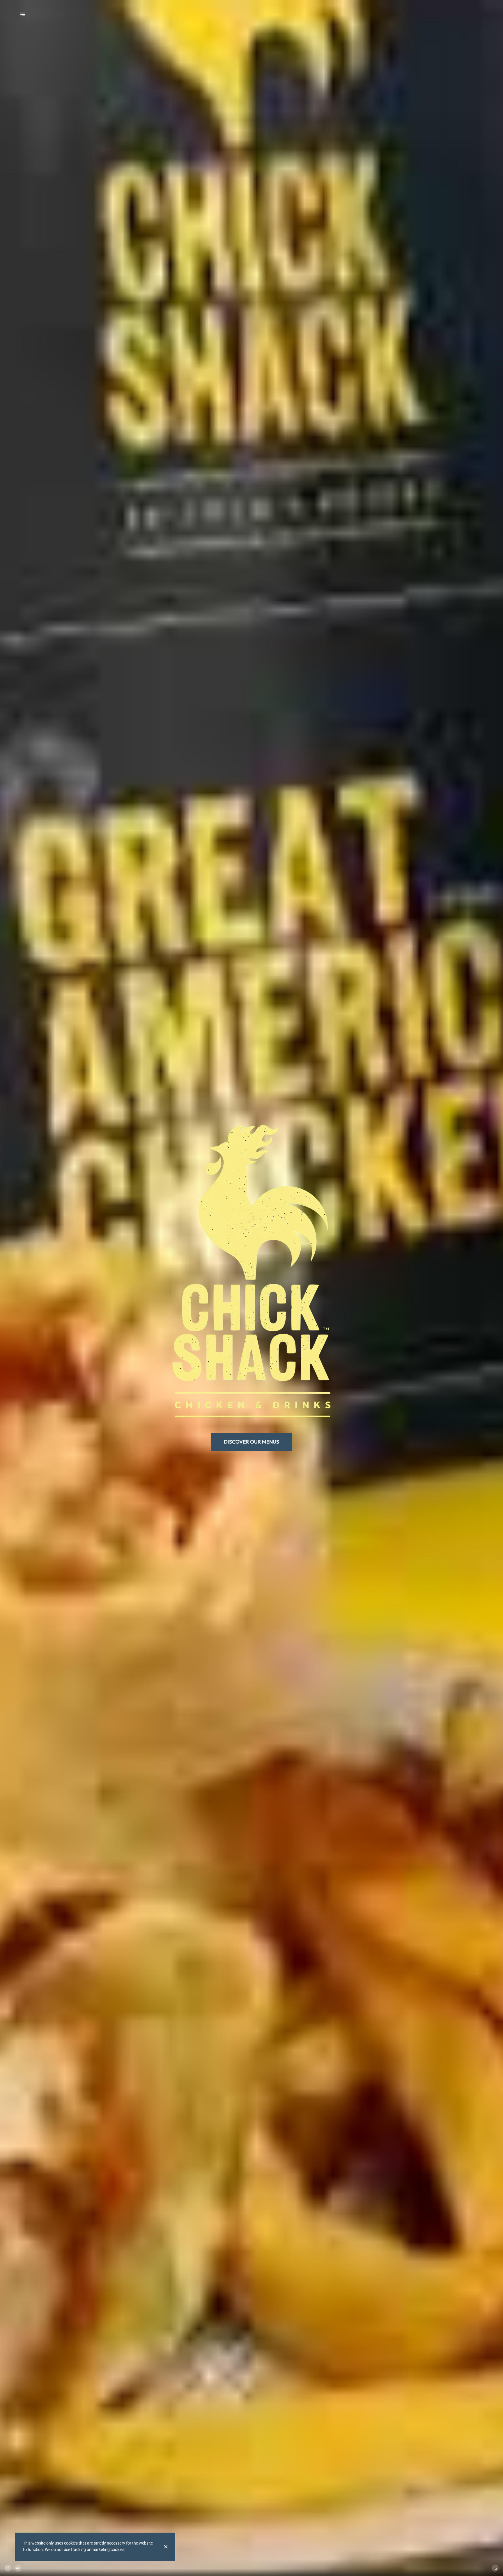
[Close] (166, 2547)
